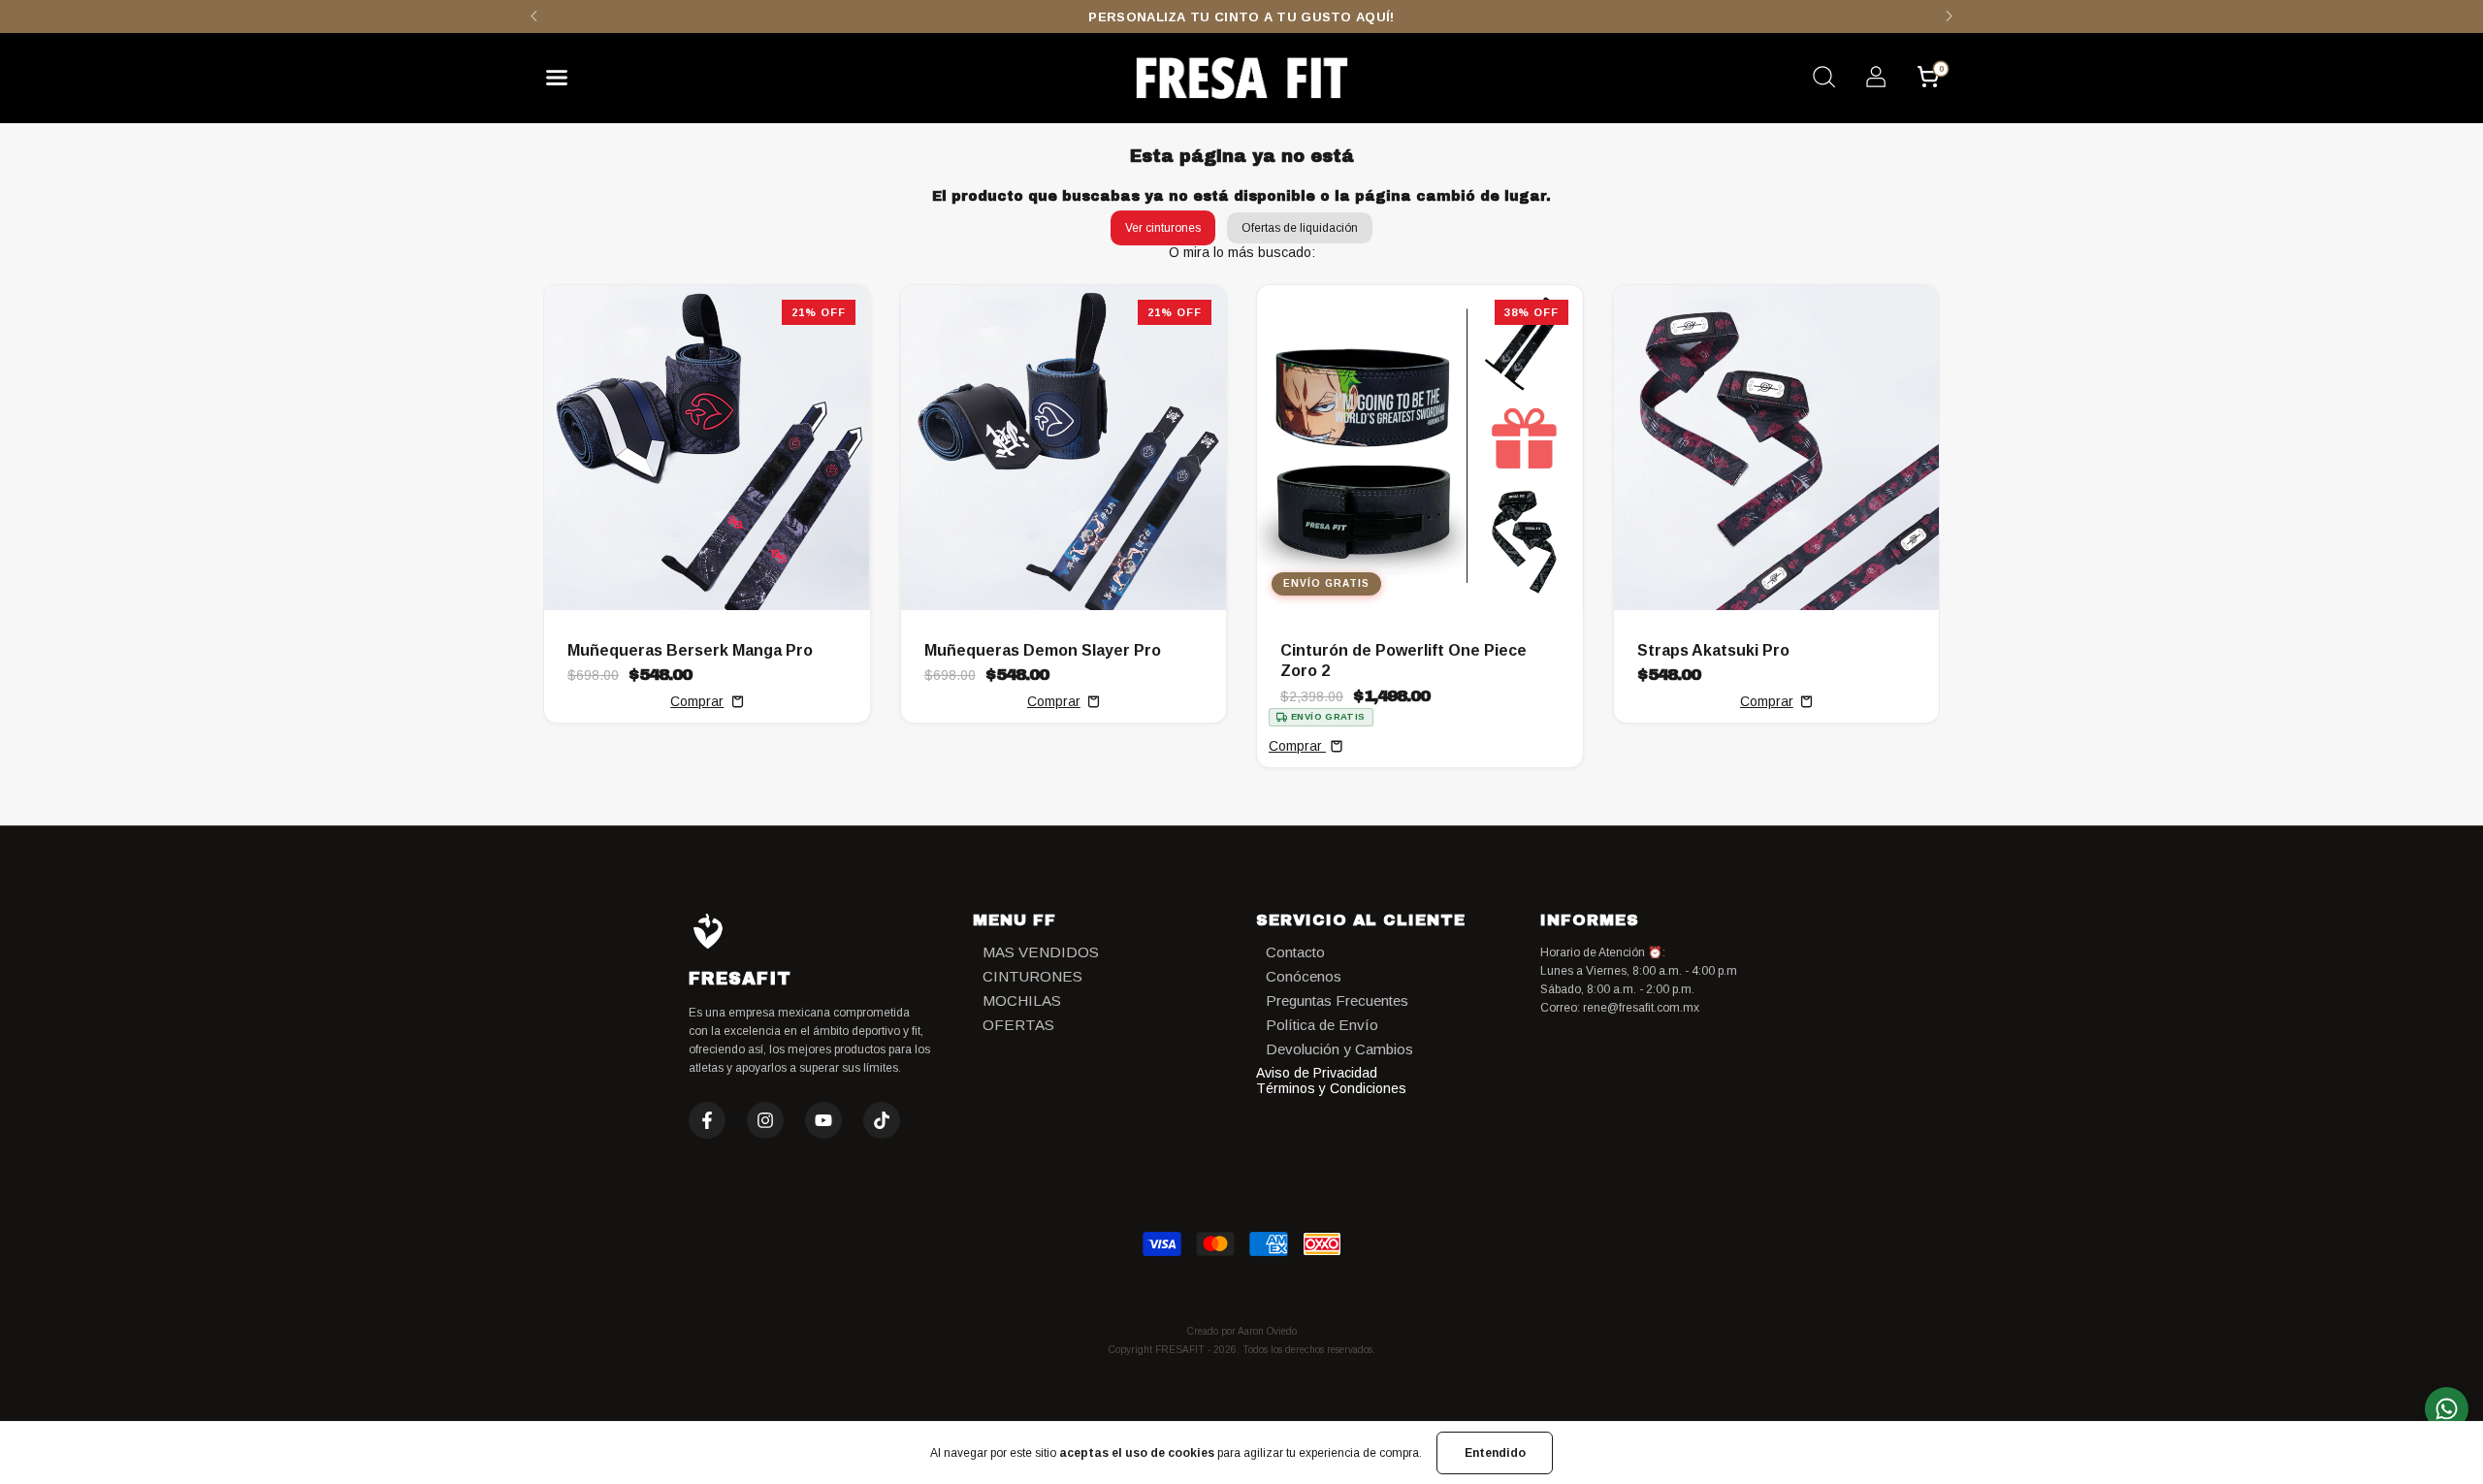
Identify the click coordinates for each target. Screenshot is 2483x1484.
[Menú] (564, 82)
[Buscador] (1823, 80)
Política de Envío (1322, 1025)
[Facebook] (707, 1120)
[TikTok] (882, 1120)
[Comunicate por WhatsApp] (2447, 1409)
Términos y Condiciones (1331, 1088)
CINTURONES (1032, 976)
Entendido (1495, 1453)
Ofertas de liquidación (1300, 228)
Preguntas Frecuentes (1337, 1000)
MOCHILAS (1022, 1000)
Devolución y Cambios (1339, 1049)
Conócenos (1304, 976)
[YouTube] (823, 1120)
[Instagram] (765, 1120)
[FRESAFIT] (1241, 78)
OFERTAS (1018, 1025)
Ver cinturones (1163, 228)
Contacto (1295, 952)
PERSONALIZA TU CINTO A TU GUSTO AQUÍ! (1241, 17)
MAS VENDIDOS (1041, 952)
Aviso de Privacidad (1317, 1073)
